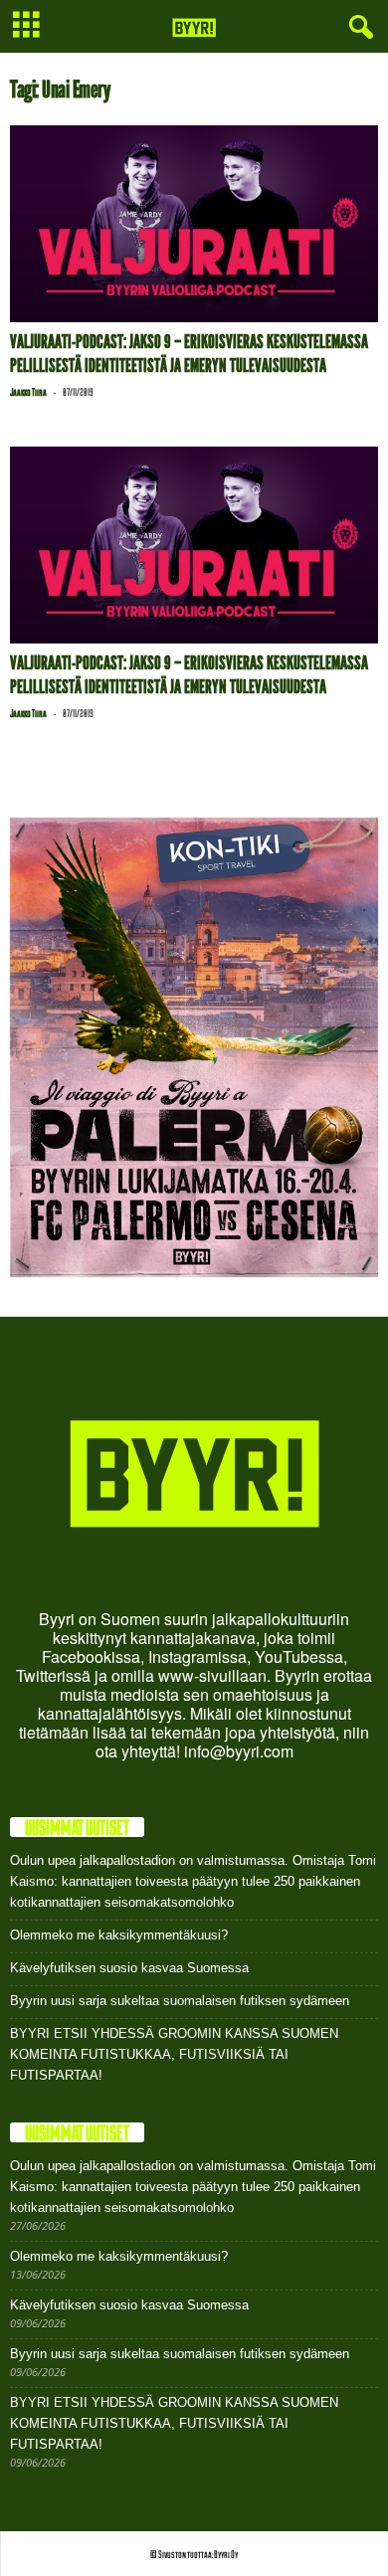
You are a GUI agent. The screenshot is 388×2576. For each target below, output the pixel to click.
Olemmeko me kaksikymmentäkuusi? (119, 1935)
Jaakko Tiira (28, 392)
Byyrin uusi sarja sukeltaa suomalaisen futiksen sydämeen (180, 2001)
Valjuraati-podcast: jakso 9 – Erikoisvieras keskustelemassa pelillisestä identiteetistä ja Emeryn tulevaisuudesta (189, 354)
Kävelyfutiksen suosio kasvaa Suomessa (129, 1968)
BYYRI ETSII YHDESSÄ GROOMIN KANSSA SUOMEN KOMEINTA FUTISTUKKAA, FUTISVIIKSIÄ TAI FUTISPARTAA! (174, 2054)
